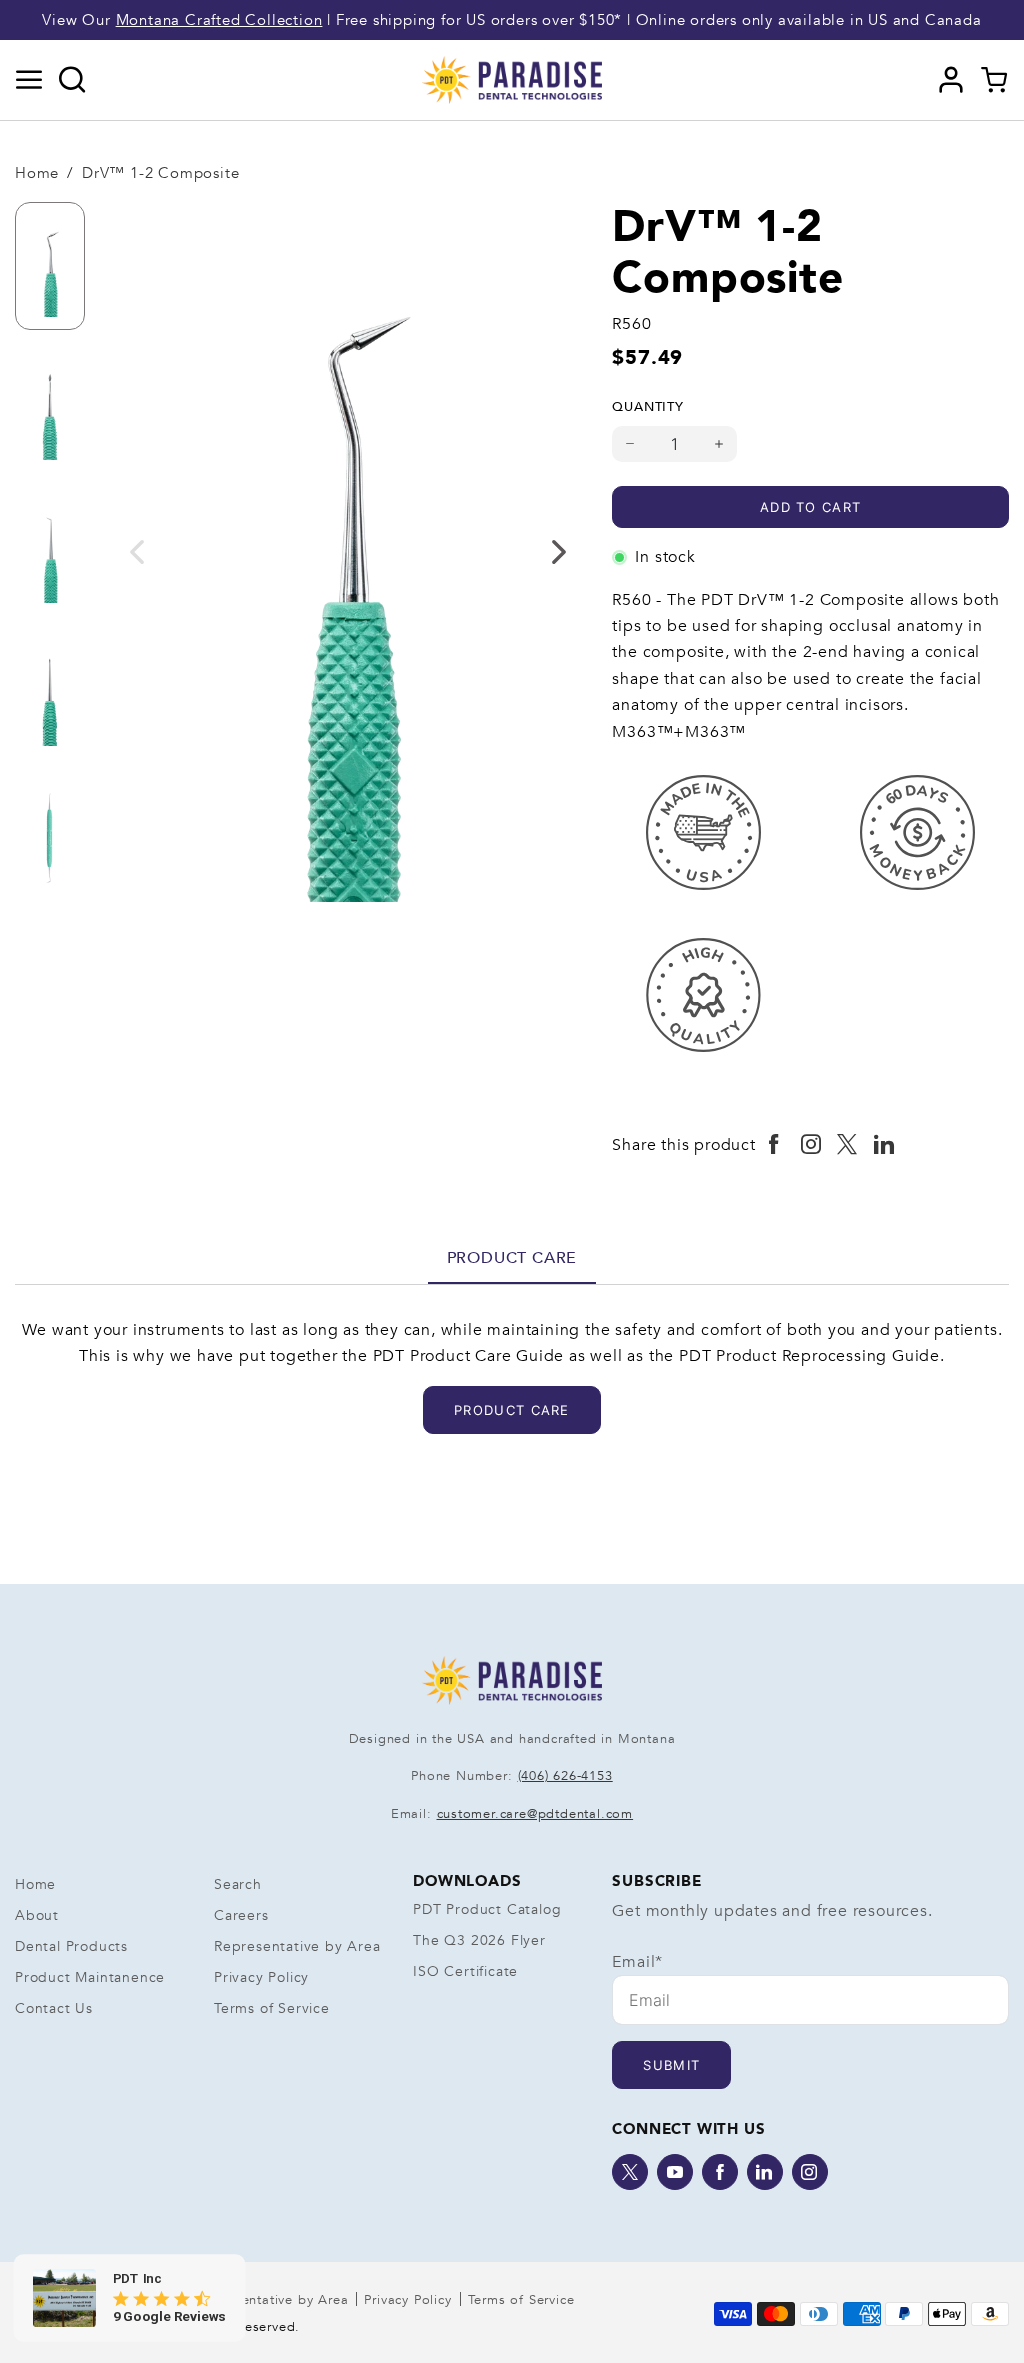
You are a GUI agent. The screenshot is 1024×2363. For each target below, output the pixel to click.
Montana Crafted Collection (219, 20)
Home (37, 173)
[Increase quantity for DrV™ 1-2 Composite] (719, 444)
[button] (29, 80)
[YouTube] (675, 2172)
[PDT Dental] (512, 79)
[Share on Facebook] (774, 1145)
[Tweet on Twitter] (847, 1145)
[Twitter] (630, 2172)
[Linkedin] (765, 2172)
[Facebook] (720, 2172)
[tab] (512, 1258)
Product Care (512, 1258)
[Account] (951, 80)
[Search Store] (72, 80)
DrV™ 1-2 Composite (160, 173)
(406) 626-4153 (565, 1776)
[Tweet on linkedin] (884, 1145)
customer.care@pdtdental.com (535, 1814)
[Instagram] (810, 2172)
